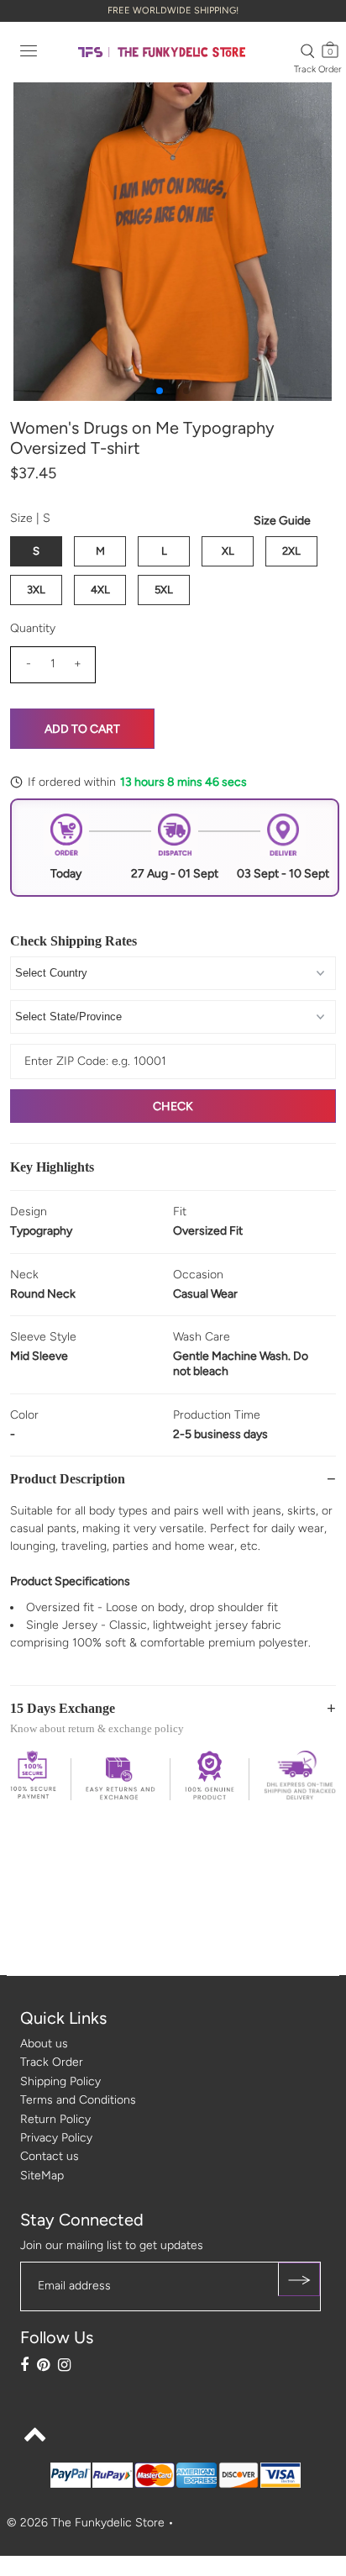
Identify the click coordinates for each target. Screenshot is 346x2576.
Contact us (50, 2156)
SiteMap (42, 2176)
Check (173, 1106)
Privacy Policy (56, 2138)
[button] (160, 391)
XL (228, 551)
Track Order (318, 69)
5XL (164, 590)
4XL (100, 590)
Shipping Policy (60, 2081)
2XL (291, 551)
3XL (36, 590)
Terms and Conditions (78, 2100)
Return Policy (55, 2119)
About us (44, 2044)
